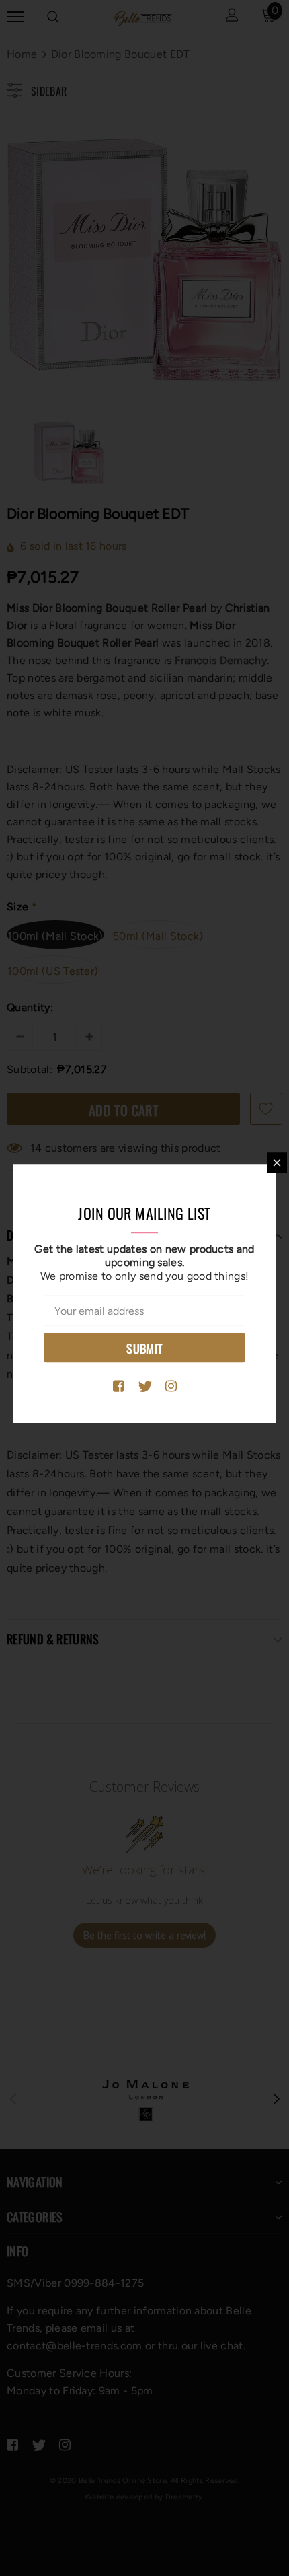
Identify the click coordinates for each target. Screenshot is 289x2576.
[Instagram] (171, 1387)
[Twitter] (145, 1387)
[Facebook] (119, 1387)
